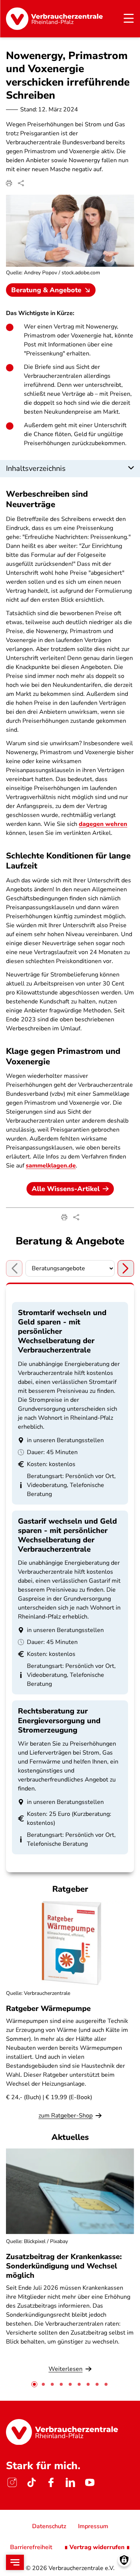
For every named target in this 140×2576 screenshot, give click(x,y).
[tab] (34, 2384)
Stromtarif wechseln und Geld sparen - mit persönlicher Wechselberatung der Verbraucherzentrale (62, 1332)
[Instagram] (12, 2482)
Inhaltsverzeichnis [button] (36, 468)
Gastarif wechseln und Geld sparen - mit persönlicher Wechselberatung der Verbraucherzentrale (67, 1535)
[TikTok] (31, 2482)
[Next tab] (126, 1268)
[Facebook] (51, 2482)
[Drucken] (9, 183)
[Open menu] (15, 2562)
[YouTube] (90, 2482)
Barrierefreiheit (31, 2547)
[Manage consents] (124, 2560)
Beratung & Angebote (46, 290)
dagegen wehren (103, 824)
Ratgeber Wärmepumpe (48, 2009)
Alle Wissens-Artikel (66, 1189)
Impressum (93, 2526)
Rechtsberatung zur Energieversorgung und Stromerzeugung (59, 1720)
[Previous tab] (14, 1268)
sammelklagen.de (51, 1166)
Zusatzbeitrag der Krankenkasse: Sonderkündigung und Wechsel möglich (64, 2266)
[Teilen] (21, 183)
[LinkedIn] (70, 2482)
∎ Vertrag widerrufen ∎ (97, 2547)
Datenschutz (49, 2526)
